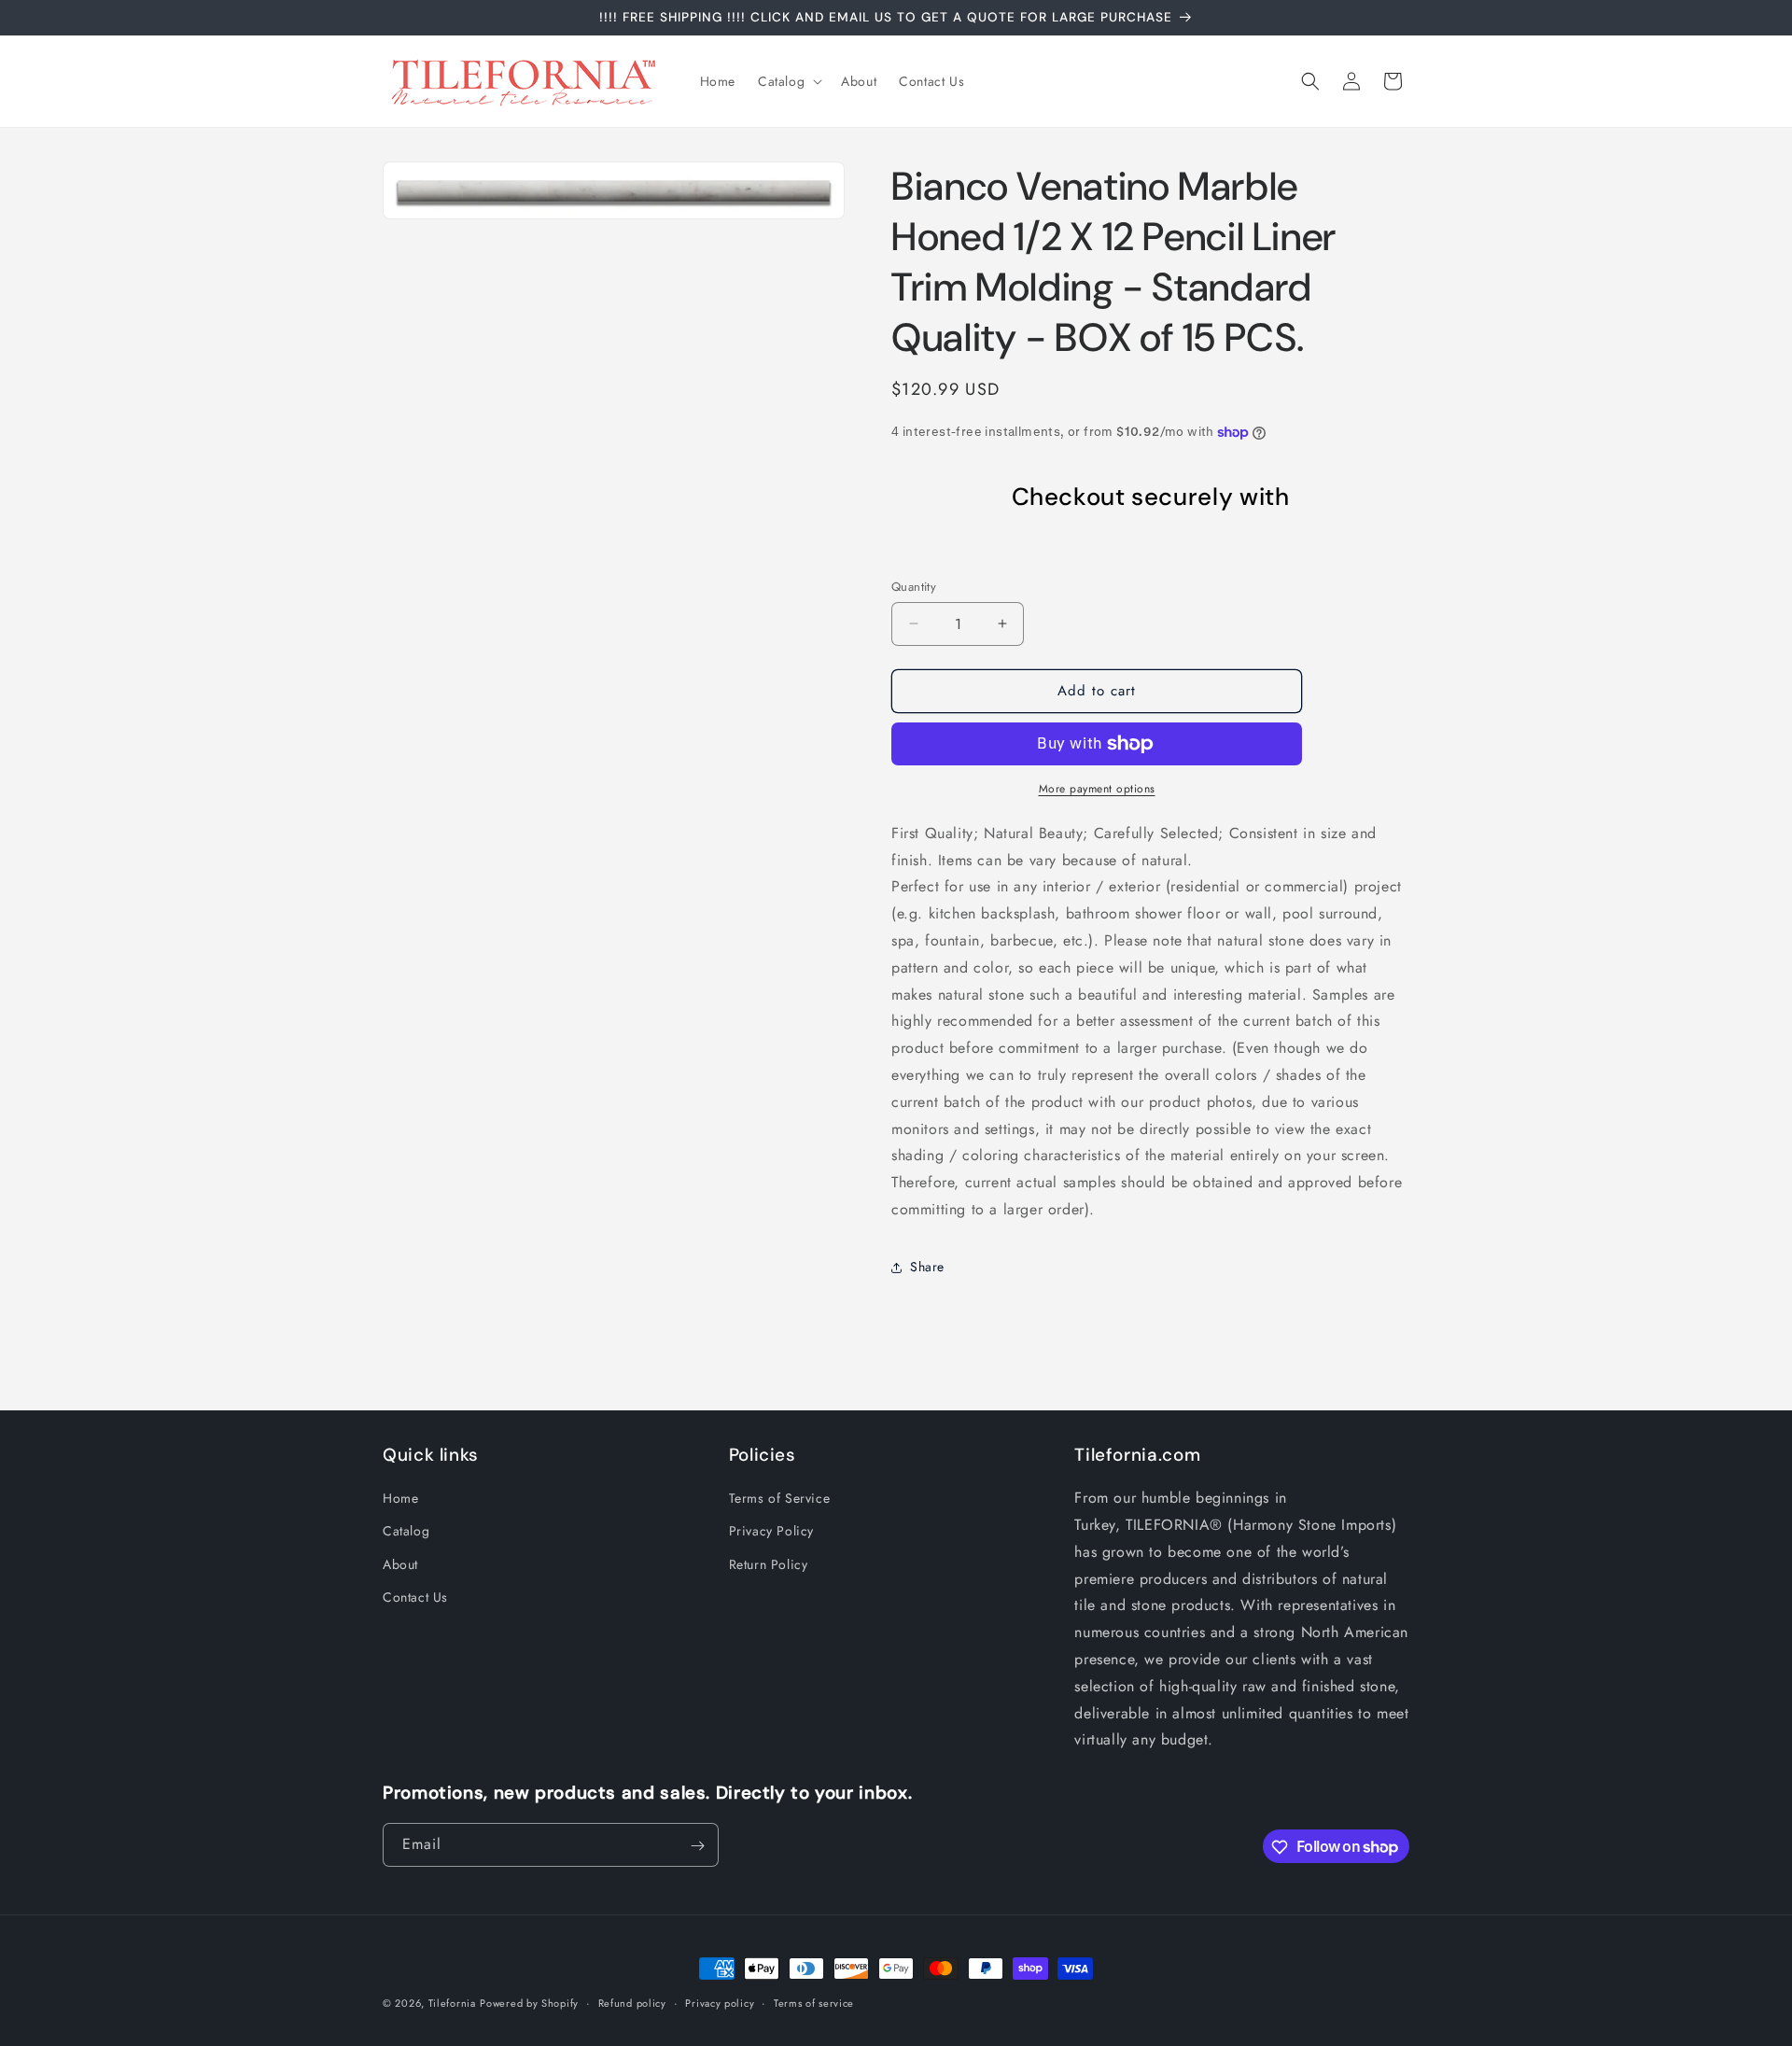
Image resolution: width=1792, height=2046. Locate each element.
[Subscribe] (697, 1846)
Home (400, 1498)
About (400, 1564)
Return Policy (769, 1564)
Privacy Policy (771, 1532)
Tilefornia (452, 2003)
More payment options (1097, 789)
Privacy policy (720, 2002)
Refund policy (632, 2002)
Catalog (406, 1532)
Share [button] (927, 1267)
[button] (788, 81)
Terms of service (814, 2002)
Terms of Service (780, 1498)
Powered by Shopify (529, 2003)
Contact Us (415, 1597)
